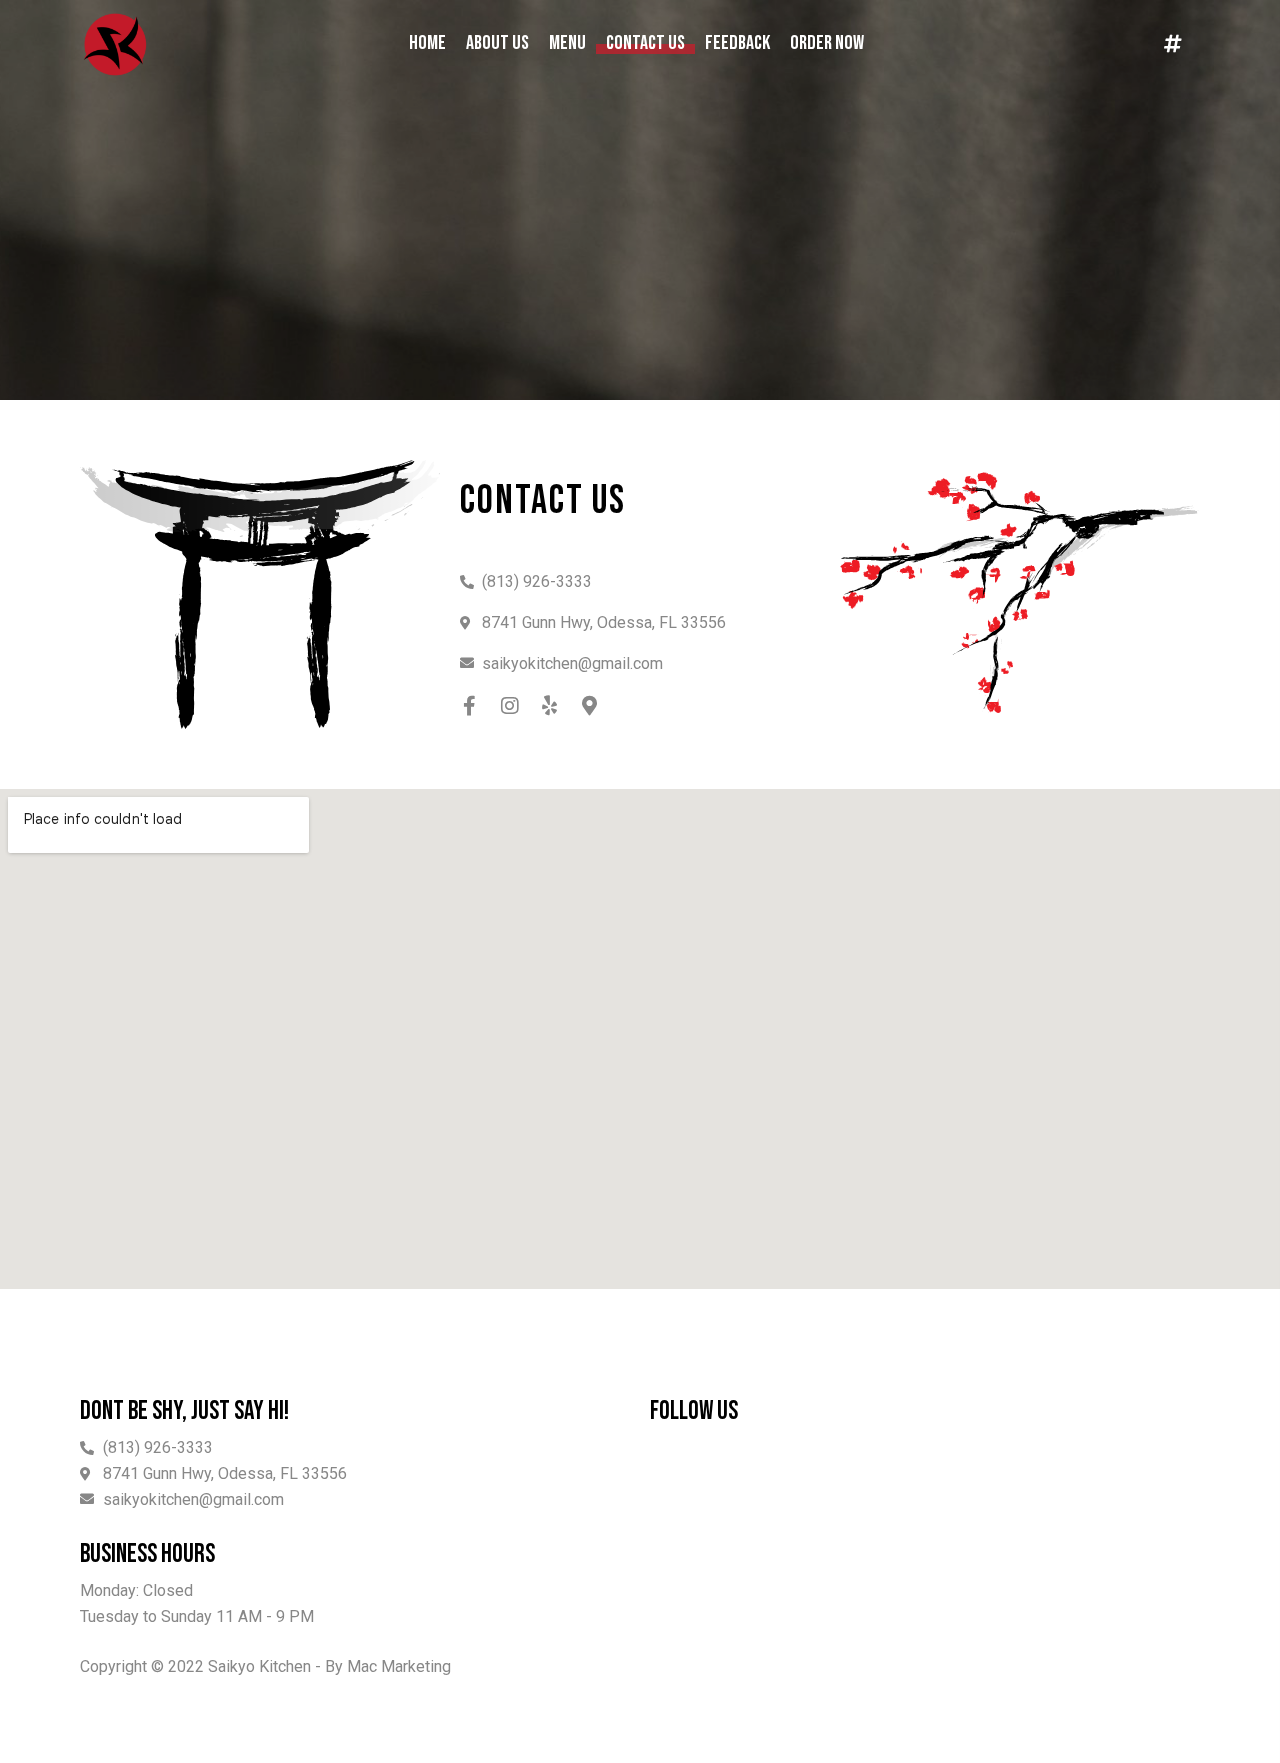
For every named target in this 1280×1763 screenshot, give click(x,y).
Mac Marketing (399, 1666)
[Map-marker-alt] (590, 706)
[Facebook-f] (470, 706)
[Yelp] (550, 706)
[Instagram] (510, 706)
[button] (1173, 44)
